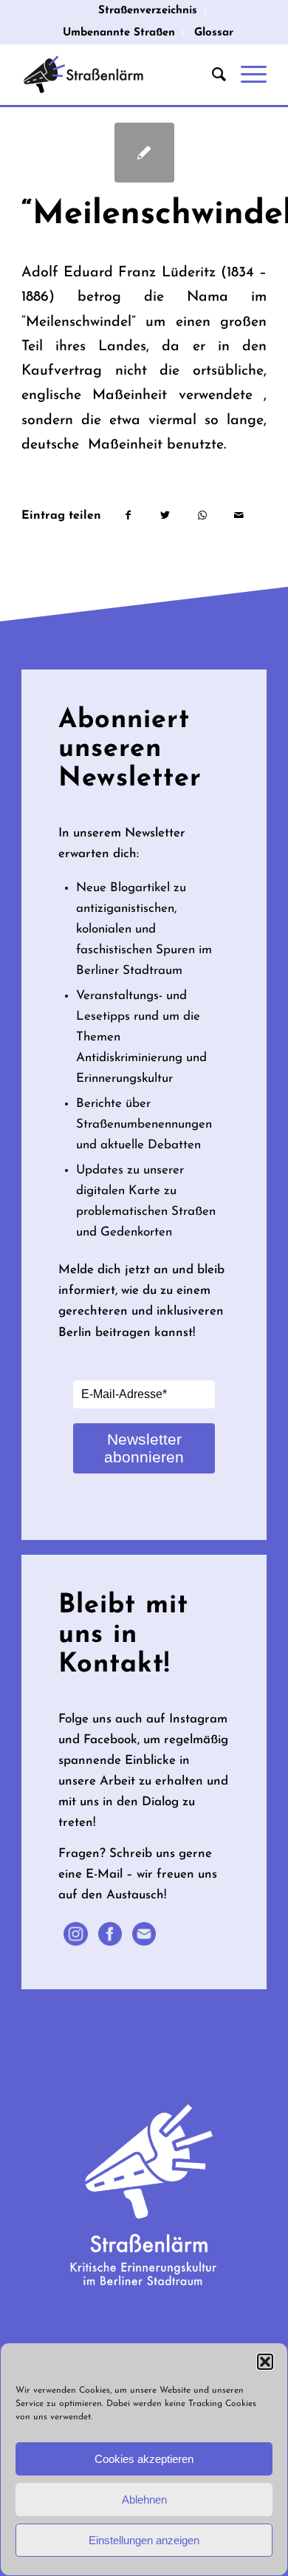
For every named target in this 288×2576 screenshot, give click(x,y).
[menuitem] (148, 11)
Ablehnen (144, 2500)
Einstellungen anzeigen (144, 2540)
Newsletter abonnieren (144, 1448)
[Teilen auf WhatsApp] (202, 516)
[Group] (144, 1934)
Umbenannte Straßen (119, 33)
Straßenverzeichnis (148, 11)
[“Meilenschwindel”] (144, 153)
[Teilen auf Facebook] (128, 516)
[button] (265, 2362)
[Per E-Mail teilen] (239, 516)
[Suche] (212, 75)
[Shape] (110, 1934)
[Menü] (246, 75)
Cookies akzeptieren (144, 2459)
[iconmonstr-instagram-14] (75, 1934)
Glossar (214, 33)
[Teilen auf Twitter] (165, 516)
